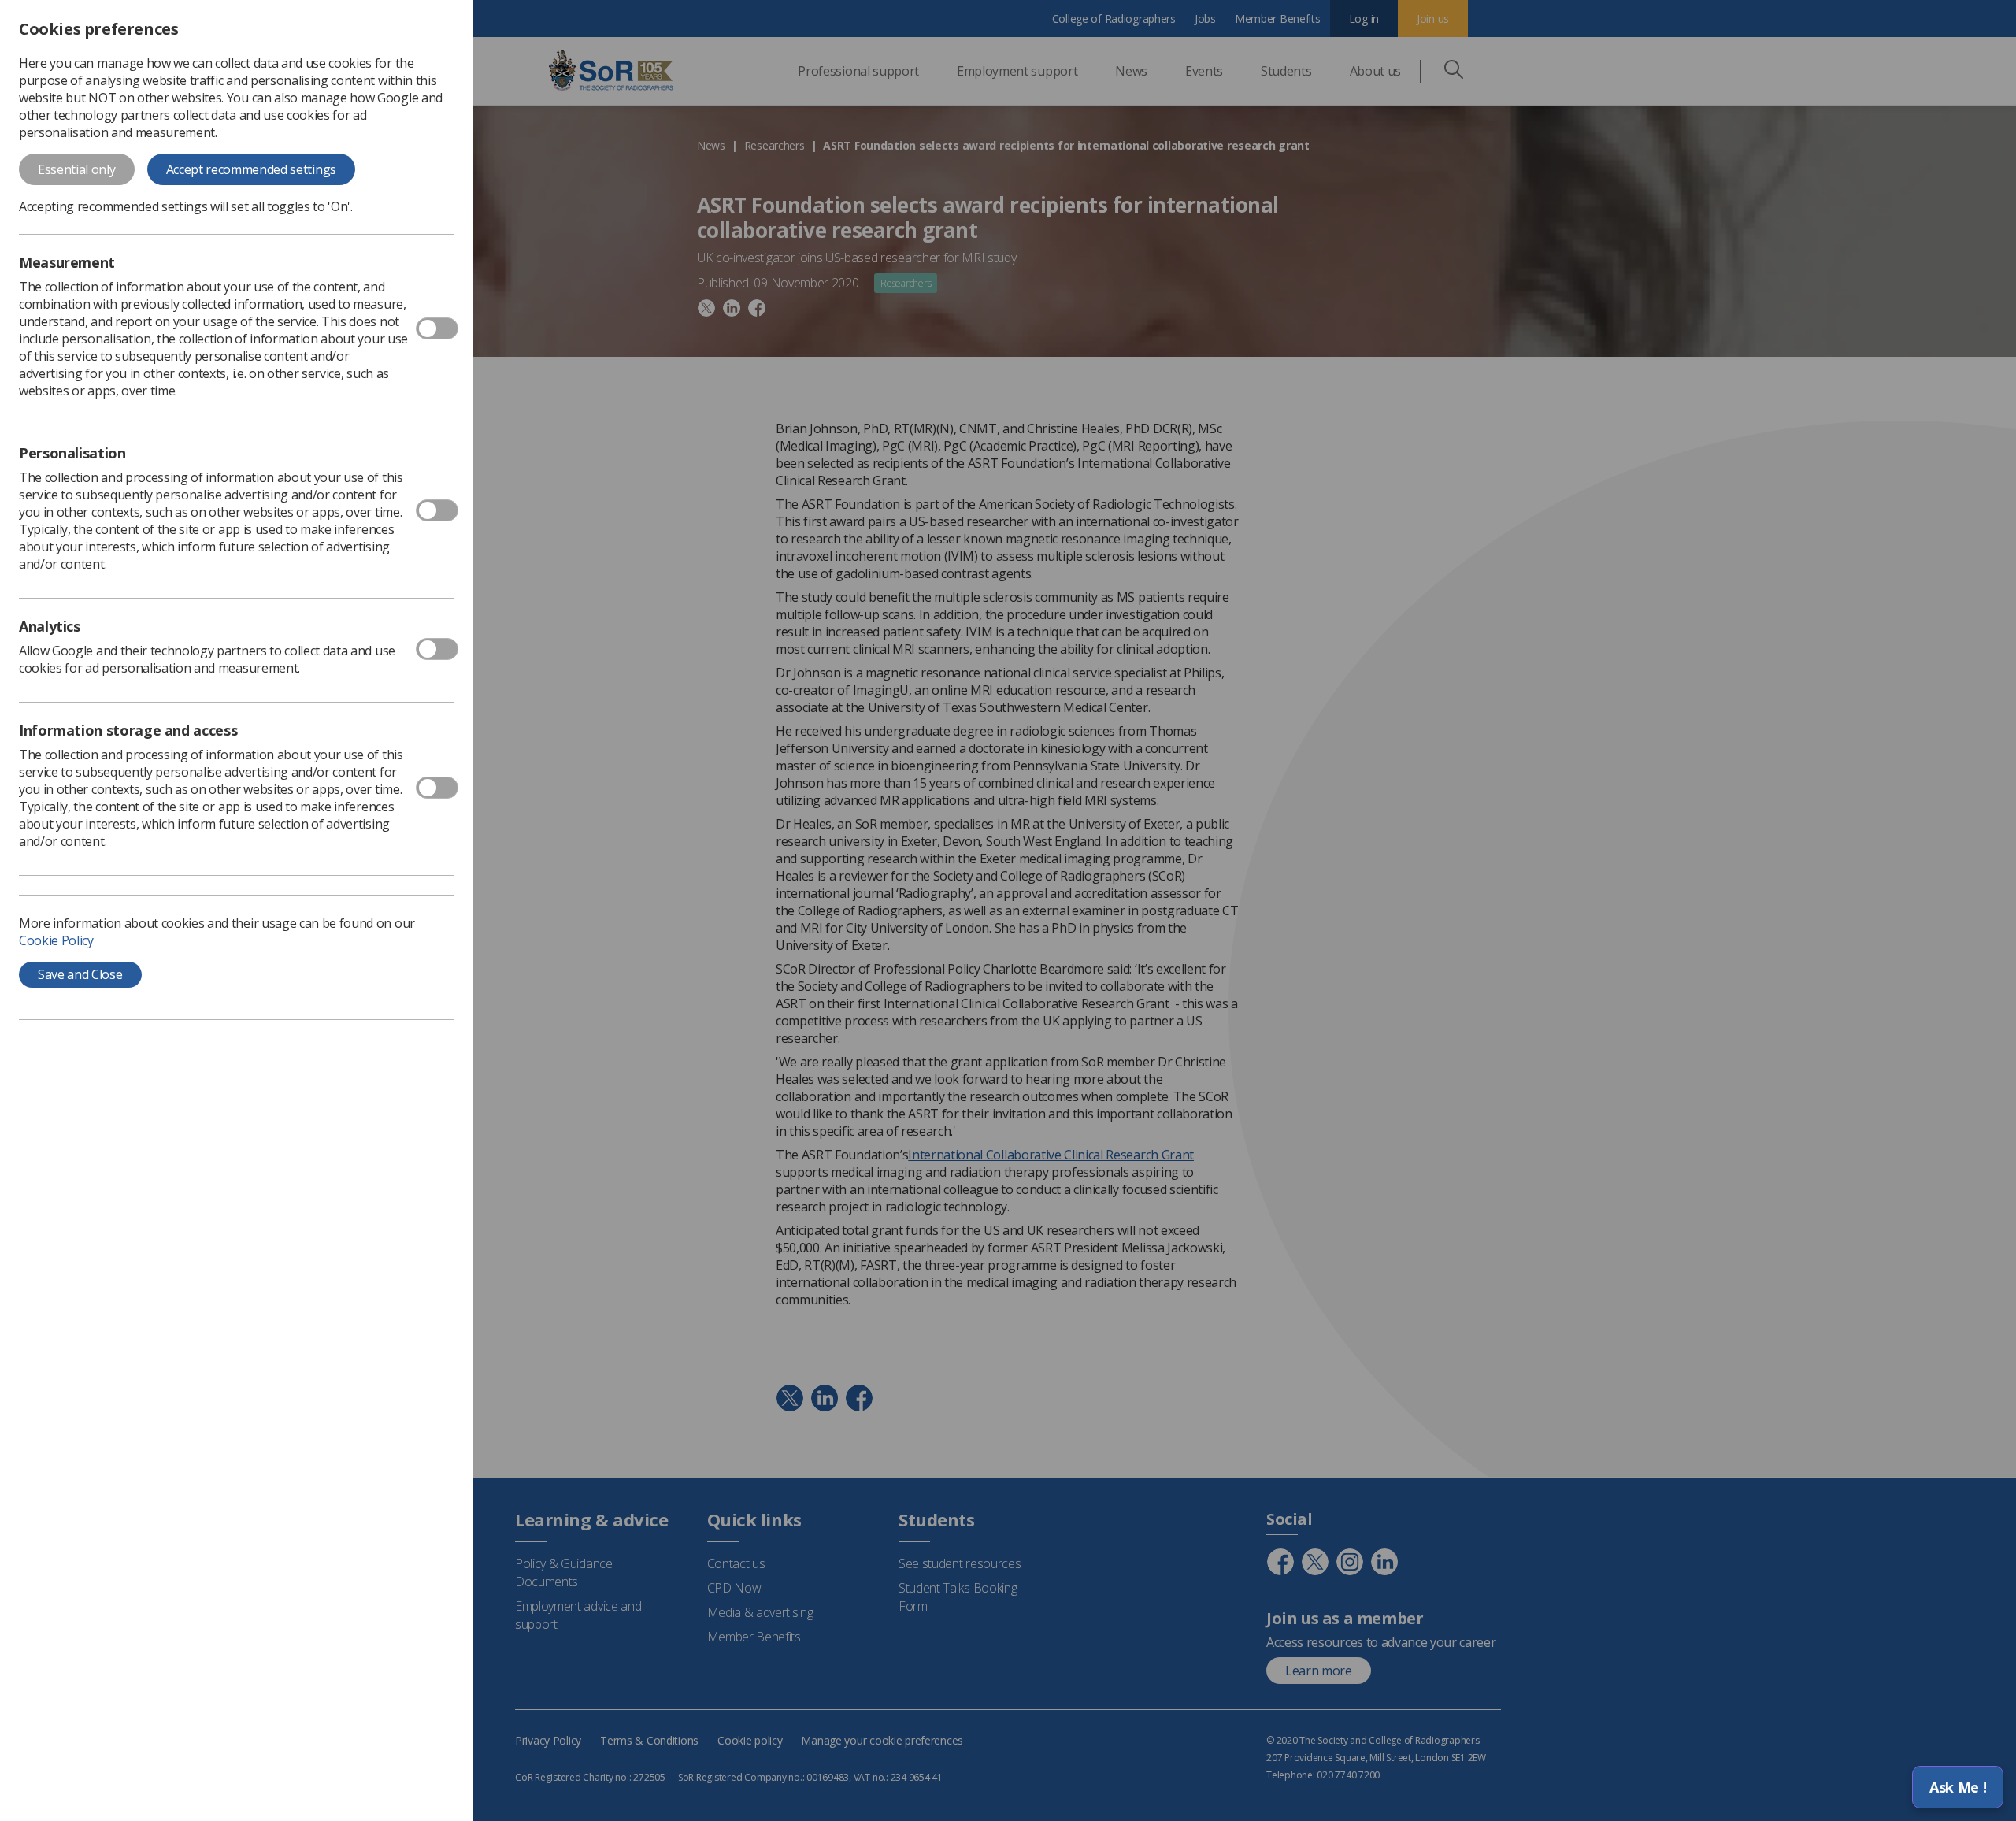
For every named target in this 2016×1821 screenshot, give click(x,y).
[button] (1958, 1787)
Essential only (77, 169)
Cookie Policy (56, 940)
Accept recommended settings (251, 169)
